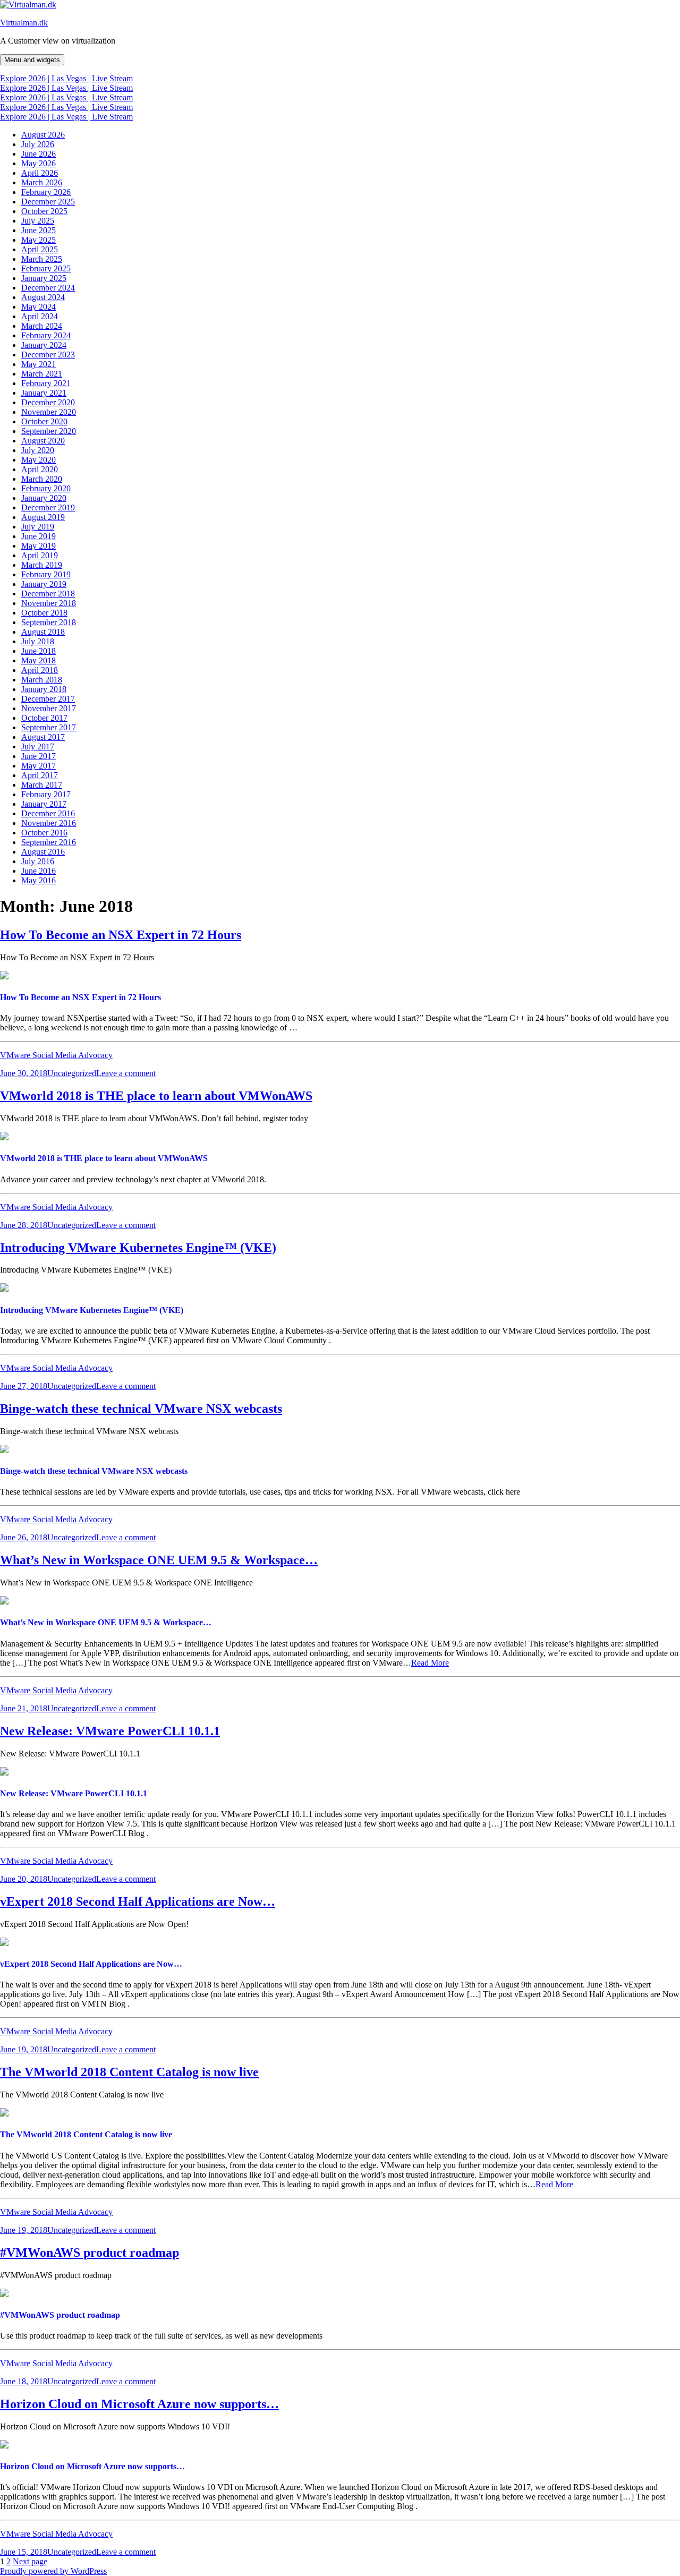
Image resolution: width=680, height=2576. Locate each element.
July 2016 (38, 861)
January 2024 (44, 345)
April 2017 (40, 775)
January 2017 (44, 804)
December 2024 (48, 288)
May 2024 (39, 307)
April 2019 (40, 555)
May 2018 (39, 660)
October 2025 (44, 211)
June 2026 (39, 154)
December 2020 (48, 402)
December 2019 (48, 507)
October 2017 (44, 718)
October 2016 (44, 833)
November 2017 (49, 708)
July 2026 (38, 144)
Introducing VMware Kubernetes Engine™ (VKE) (138, 1248)
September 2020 (49, 431)
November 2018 (49, 603)
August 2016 (43, 852)
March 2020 (42, 479)
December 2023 (48, 355)
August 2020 (43, 441)
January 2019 (44, 584)
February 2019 (46, 574)
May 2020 (39, 460)
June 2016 (39, 871)
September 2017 (49, 727)
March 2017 (42, 785)
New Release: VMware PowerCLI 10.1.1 (110, 1731)
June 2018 (39, 651)
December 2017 (48, 699)
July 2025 (38, 221)
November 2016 (49, 823)
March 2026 (42, 182)
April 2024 (40, 316)
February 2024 (46, 335)
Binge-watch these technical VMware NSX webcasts (141, 1409)
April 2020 (40, 469)
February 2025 (46, 268)
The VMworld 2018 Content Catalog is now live (129, 2072)
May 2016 (39, 880)
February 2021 (46, 383)
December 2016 (48, 813)
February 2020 (46, 488)
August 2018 (43, 632)
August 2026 (43, 135)
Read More (430, 1663)
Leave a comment (126, 1073)
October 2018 (44, 613)
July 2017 (38, 747)
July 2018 (38, 641)
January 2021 (44, 393)
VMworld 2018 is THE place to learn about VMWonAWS (156, 1096)
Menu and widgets (32, 60)
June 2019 (39, 536)
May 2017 (39, 766)
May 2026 (39, 163)
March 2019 (42, 565)
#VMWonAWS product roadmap (90, 2253)
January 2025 (44, 278)
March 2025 (42, 259)
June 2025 (39, 230)
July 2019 (38, 527)
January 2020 (44, 498)
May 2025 (39, 240)
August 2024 (43, 297)
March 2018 (42, 680)
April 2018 (40, 670)
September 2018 (49, 622)
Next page (30, 2561)
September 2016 (49, 842)
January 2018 (44, 689)
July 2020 (38, 450)
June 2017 (39, 756)
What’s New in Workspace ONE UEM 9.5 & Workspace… (159, 1560)
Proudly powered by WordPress (53, 2571)
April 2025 (40, 249)
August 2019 (43, 517)
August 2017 (43, 737)
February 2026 (46, 192)
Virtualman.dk (24, 23)
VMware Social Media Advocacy (56, 1055)
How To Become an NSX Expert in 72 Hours (121, 935)
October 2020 (44, 421)
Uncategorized (72, 1073)
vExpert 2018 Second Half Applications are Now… (138, 1901)
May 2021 (39, 364)
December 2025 (48, 202)
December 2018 (48, 594)
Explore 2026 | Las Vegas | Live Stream (66, 78)
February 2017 (46, 794)
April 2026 (40, 173)
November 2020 (49, 412)
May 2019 (39, 546)
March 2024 (42, 326)
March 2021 (42, 374)
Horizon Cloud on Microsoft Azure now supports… (139, 2404)
